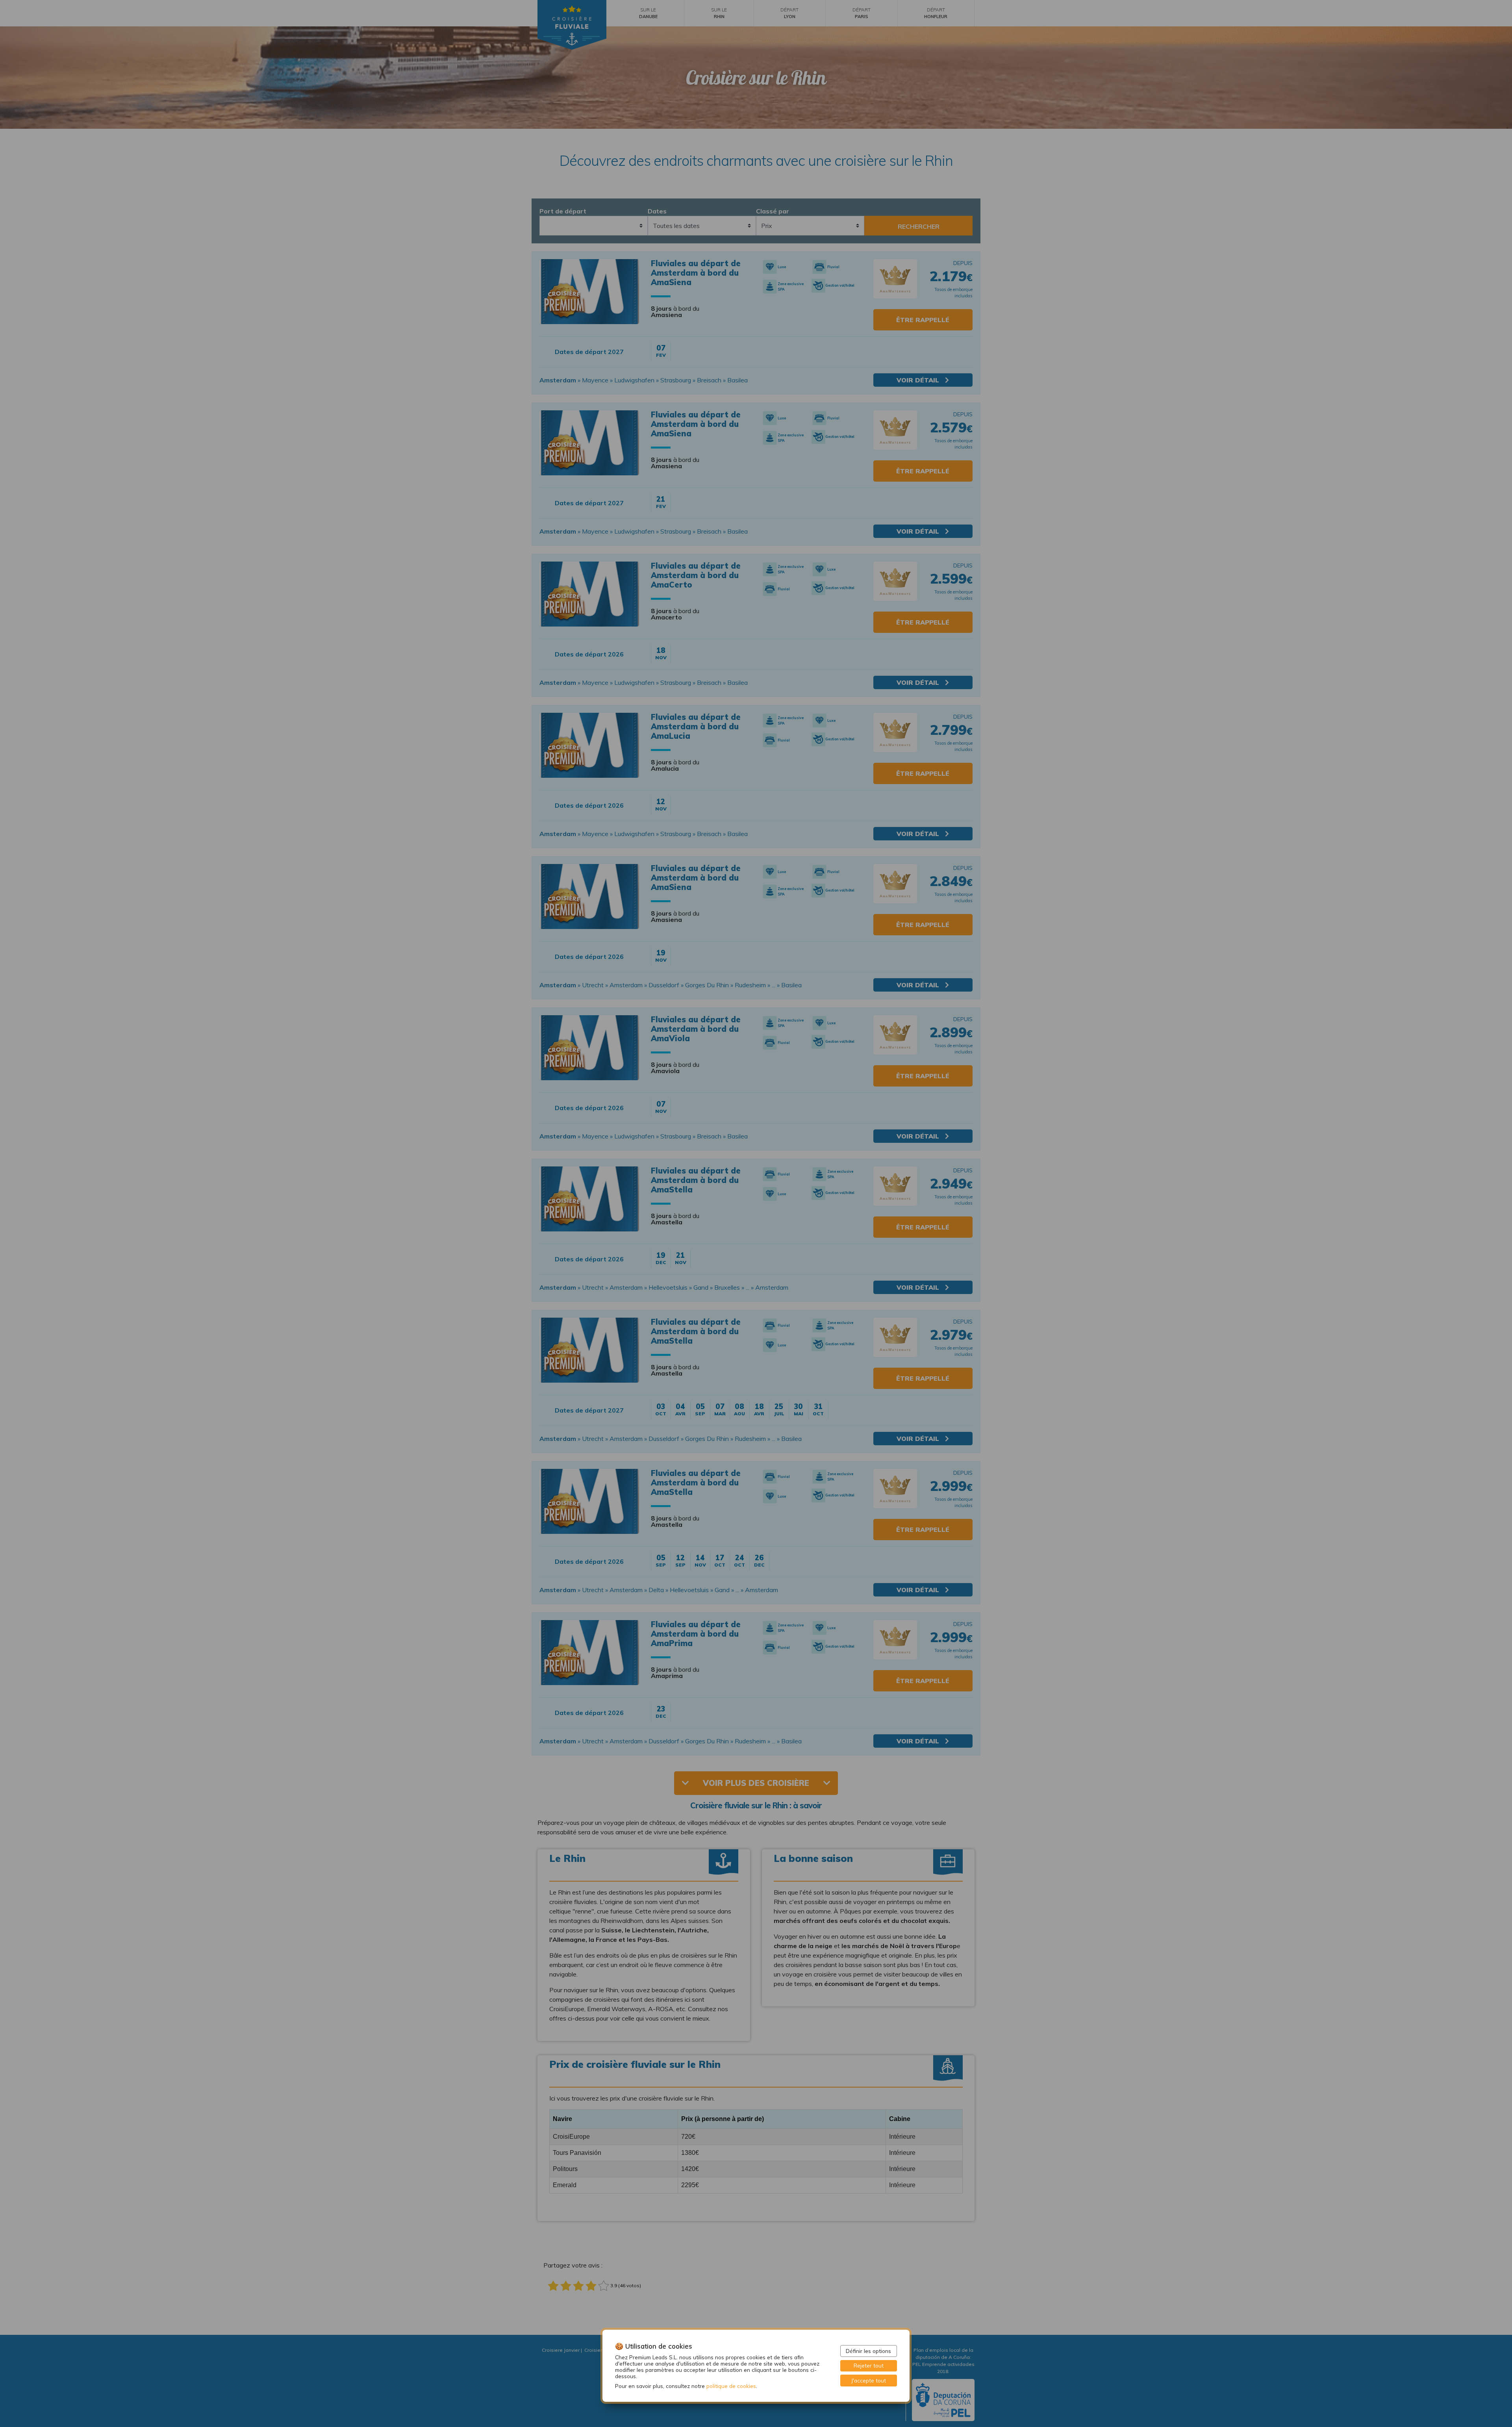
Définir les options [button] (868, 2351)
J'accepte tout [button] (869, 2380)
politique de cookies (731, 2386)
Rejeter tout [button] (869, 2365)
